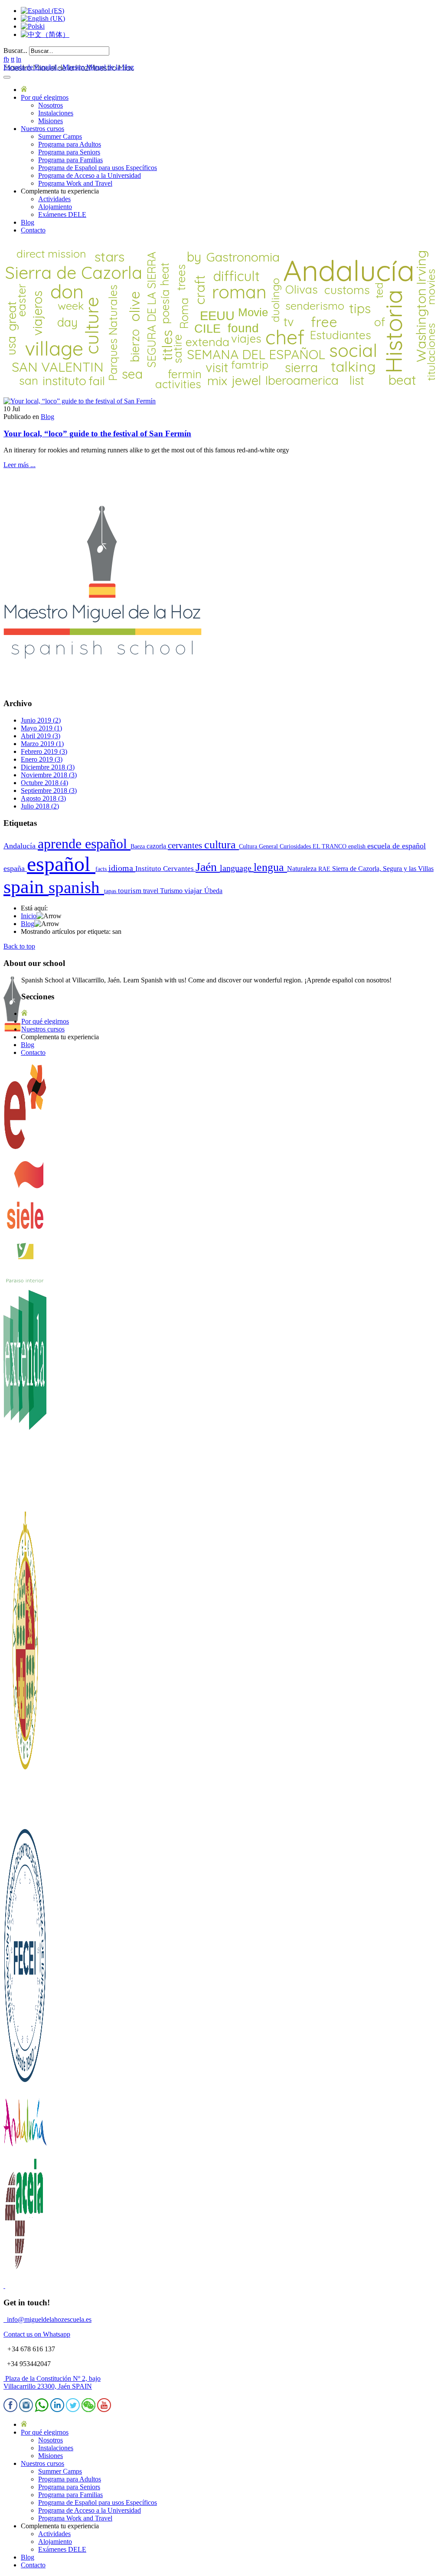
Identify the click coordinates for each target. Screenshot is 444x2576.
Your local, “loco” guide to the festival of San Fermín (97, 434)
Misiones (51, 121)
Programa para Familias (70, 160)
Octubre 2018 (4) (44, 783)
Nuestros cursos (42, 129)
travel (152, 891)
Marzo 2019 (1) (42, 744)
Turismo (172, 891)
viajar (194, 890)
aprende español (84, 844)
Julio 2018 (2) (40, 806)
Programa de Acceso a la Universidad (90, 175)
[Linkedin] (57, 2410)
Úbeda (213, 891)
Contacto (33, 230)
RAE (325, 869)
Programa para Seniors (69, 152)
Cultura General (259, 846)
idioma (122, 868)
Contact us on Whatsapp (37, 2334)
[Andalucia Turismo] (25, 2151)
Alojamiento (55, 207)
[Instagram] (26, 2410)
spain (26, 887)
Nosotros (51, 105)
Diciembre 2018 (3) (48, 767)
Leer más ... (20, 465)
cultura (222, 845)
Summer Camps (60, 136)
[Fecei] (25, 2085)
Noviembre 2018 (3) (49, 775)
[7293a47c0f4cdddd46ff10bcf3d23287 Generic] (80, 401)
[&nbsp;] (4, 2286)
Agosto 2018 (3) (43, 798)
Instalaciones (56, 113)
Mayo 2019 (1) (41, 728)
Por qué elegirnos (45, 97)
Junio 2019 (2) (41, 720)
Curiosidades (296, 846)
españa (15, 868)
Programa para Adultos (70, 144)
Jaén (208, 867)
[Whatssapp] (42, 2410)
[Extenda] (25, 1507)
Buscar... (15, 51)
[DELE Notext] (25, 1148)
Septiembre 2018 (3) (49, 790)
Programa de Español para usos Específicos (98, 168)
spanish (76, 887)
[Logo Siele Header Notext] (25, 1236)
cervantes (186, 845)
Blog (28, 222)
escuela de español (397, 846)
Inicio (29, 916)
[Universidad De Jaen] (25, 1819)
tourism (131, 891)
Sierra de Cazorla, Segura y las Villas (383, 869)
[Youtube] (104, 2410)
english (358, 846)
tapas (111, 891)
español (61, 864)
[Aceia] (25, 2271)
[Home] (24, 90)
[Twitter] (73, 2410)
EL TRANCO (330, 846)
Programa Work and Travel (75, 183)
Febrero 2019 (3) (44, 751)
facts (102, 869)
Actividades (54, 199)
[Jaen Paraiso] (25, 1281)
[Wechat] (88, 2410)
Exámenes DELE (62, 214)
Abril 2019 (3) (41, 736)
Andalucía (21, 846)
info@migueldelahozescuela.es (47, 2319)
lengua (270, 867)
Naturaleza (303, 869)
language (237, 868)
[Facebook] (10, 2410)
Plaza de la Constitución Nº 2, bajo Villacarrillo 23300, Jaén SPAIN (52, 2382)
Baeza (139, 846)
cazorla (157, 846)
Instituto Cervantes (165, 869)
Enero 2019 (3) (42, 759)
